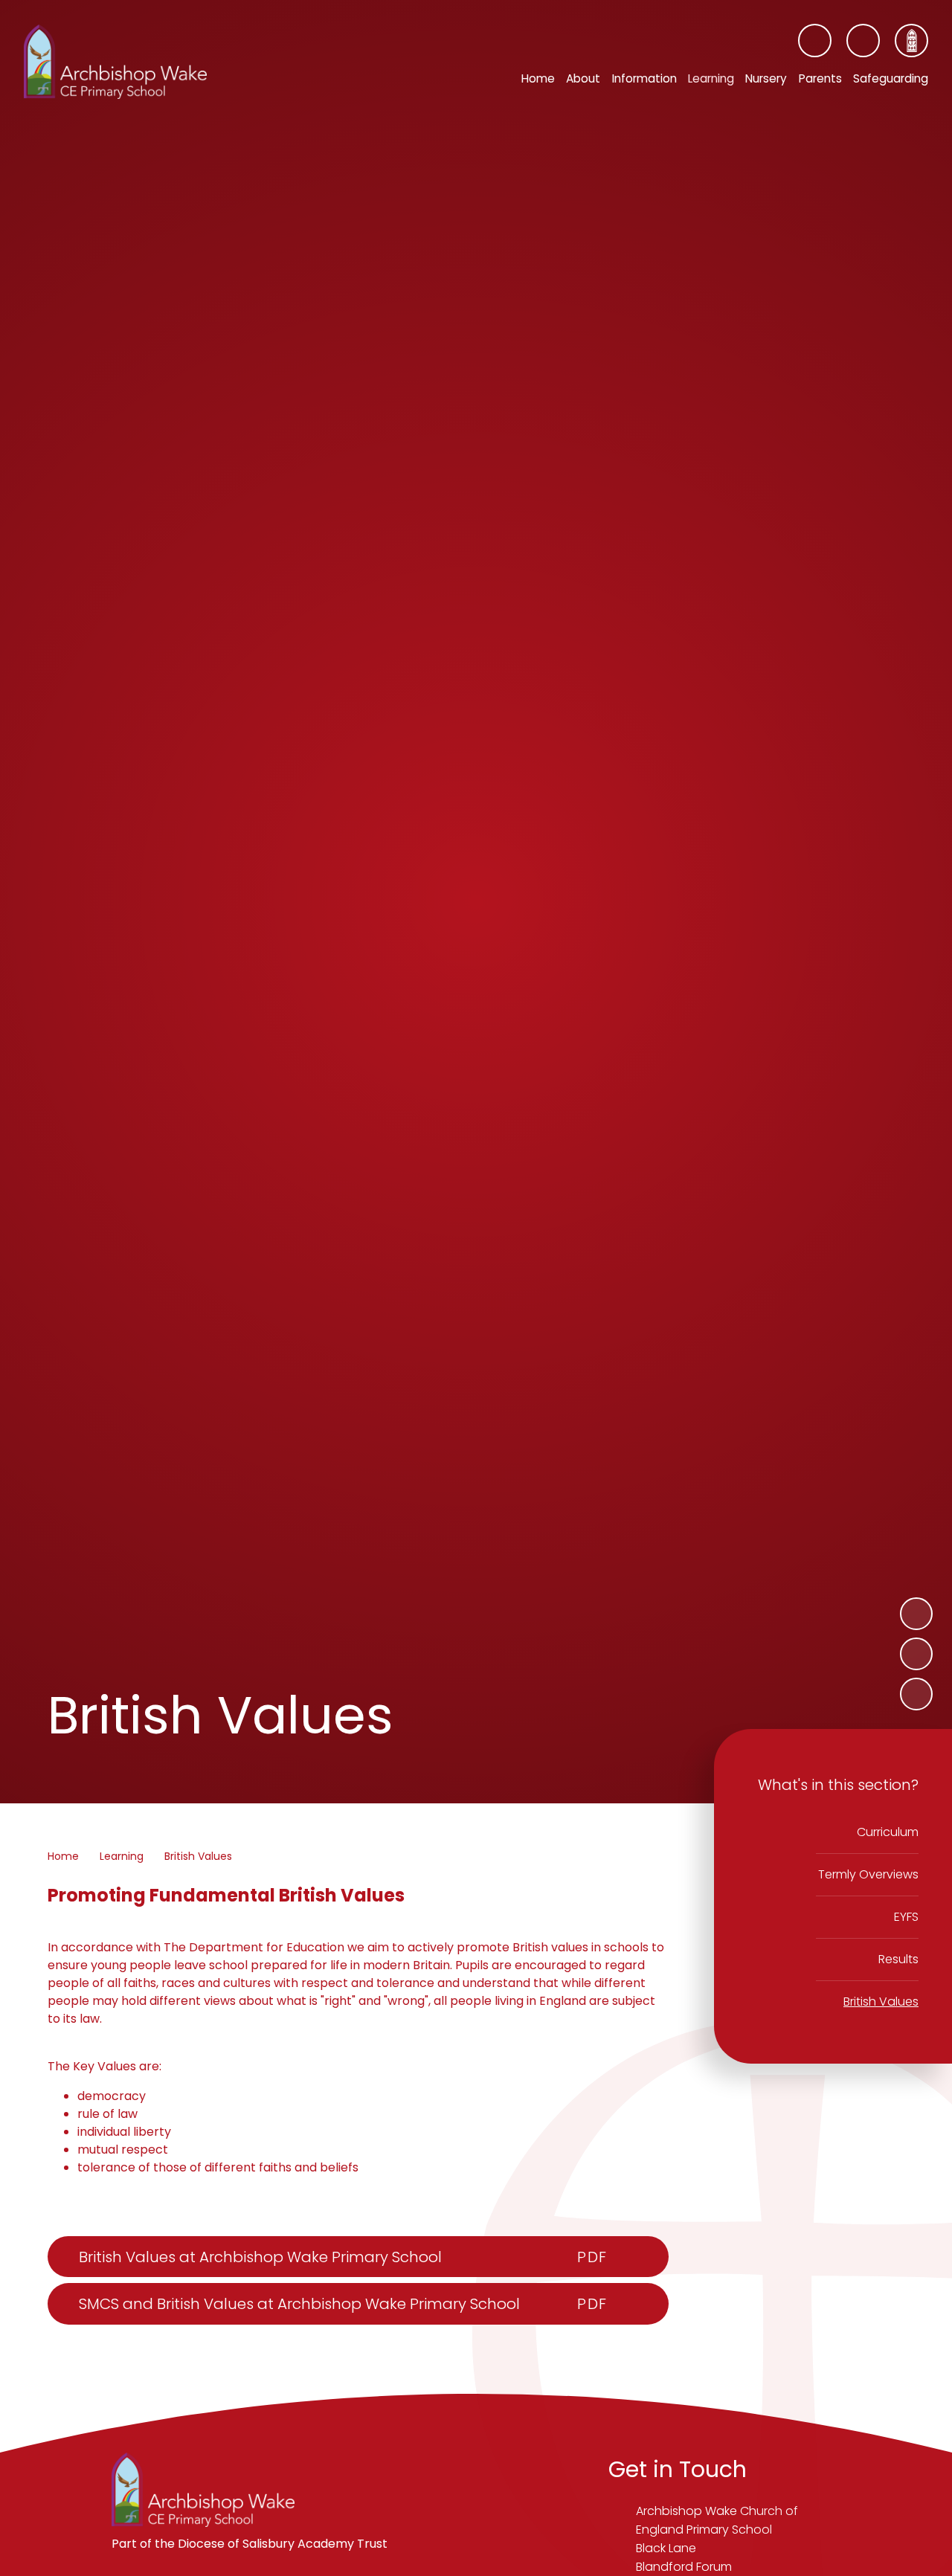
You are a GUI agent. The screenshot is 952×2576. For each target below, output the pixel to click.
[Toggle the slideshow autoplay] (916, 1694)
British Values (198, 1856)
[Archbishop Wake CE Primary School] (115, 62)
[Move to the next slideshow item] (916, 1614)
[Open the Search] (863, 41)
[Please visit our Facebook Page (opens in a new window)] (815, 41)
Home (63, 1856)
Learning (122, 1856)
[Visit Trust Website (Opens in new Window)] (911, 41)
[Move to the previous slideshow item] (916, 1654)
